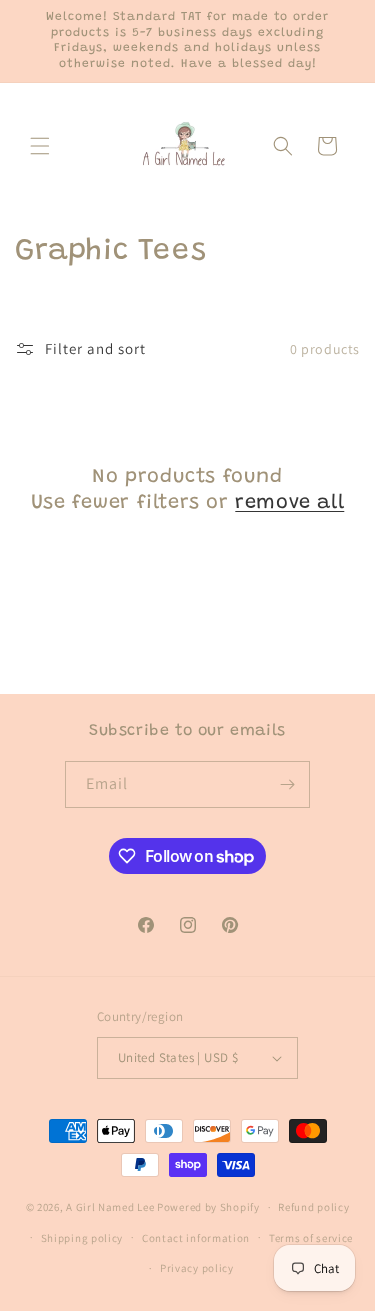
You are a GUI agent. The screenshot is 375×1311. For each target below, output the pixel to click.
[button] (40, 146)
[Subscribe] (287, 784)
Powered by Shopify (208, 1207)
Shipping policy (82, 1238)
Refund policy (313, 1207)
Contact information (196, 1238)
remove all (289, 503)
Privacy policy (197, 1268)
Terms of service (311, 1238)
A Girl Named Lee (110, 1207)
